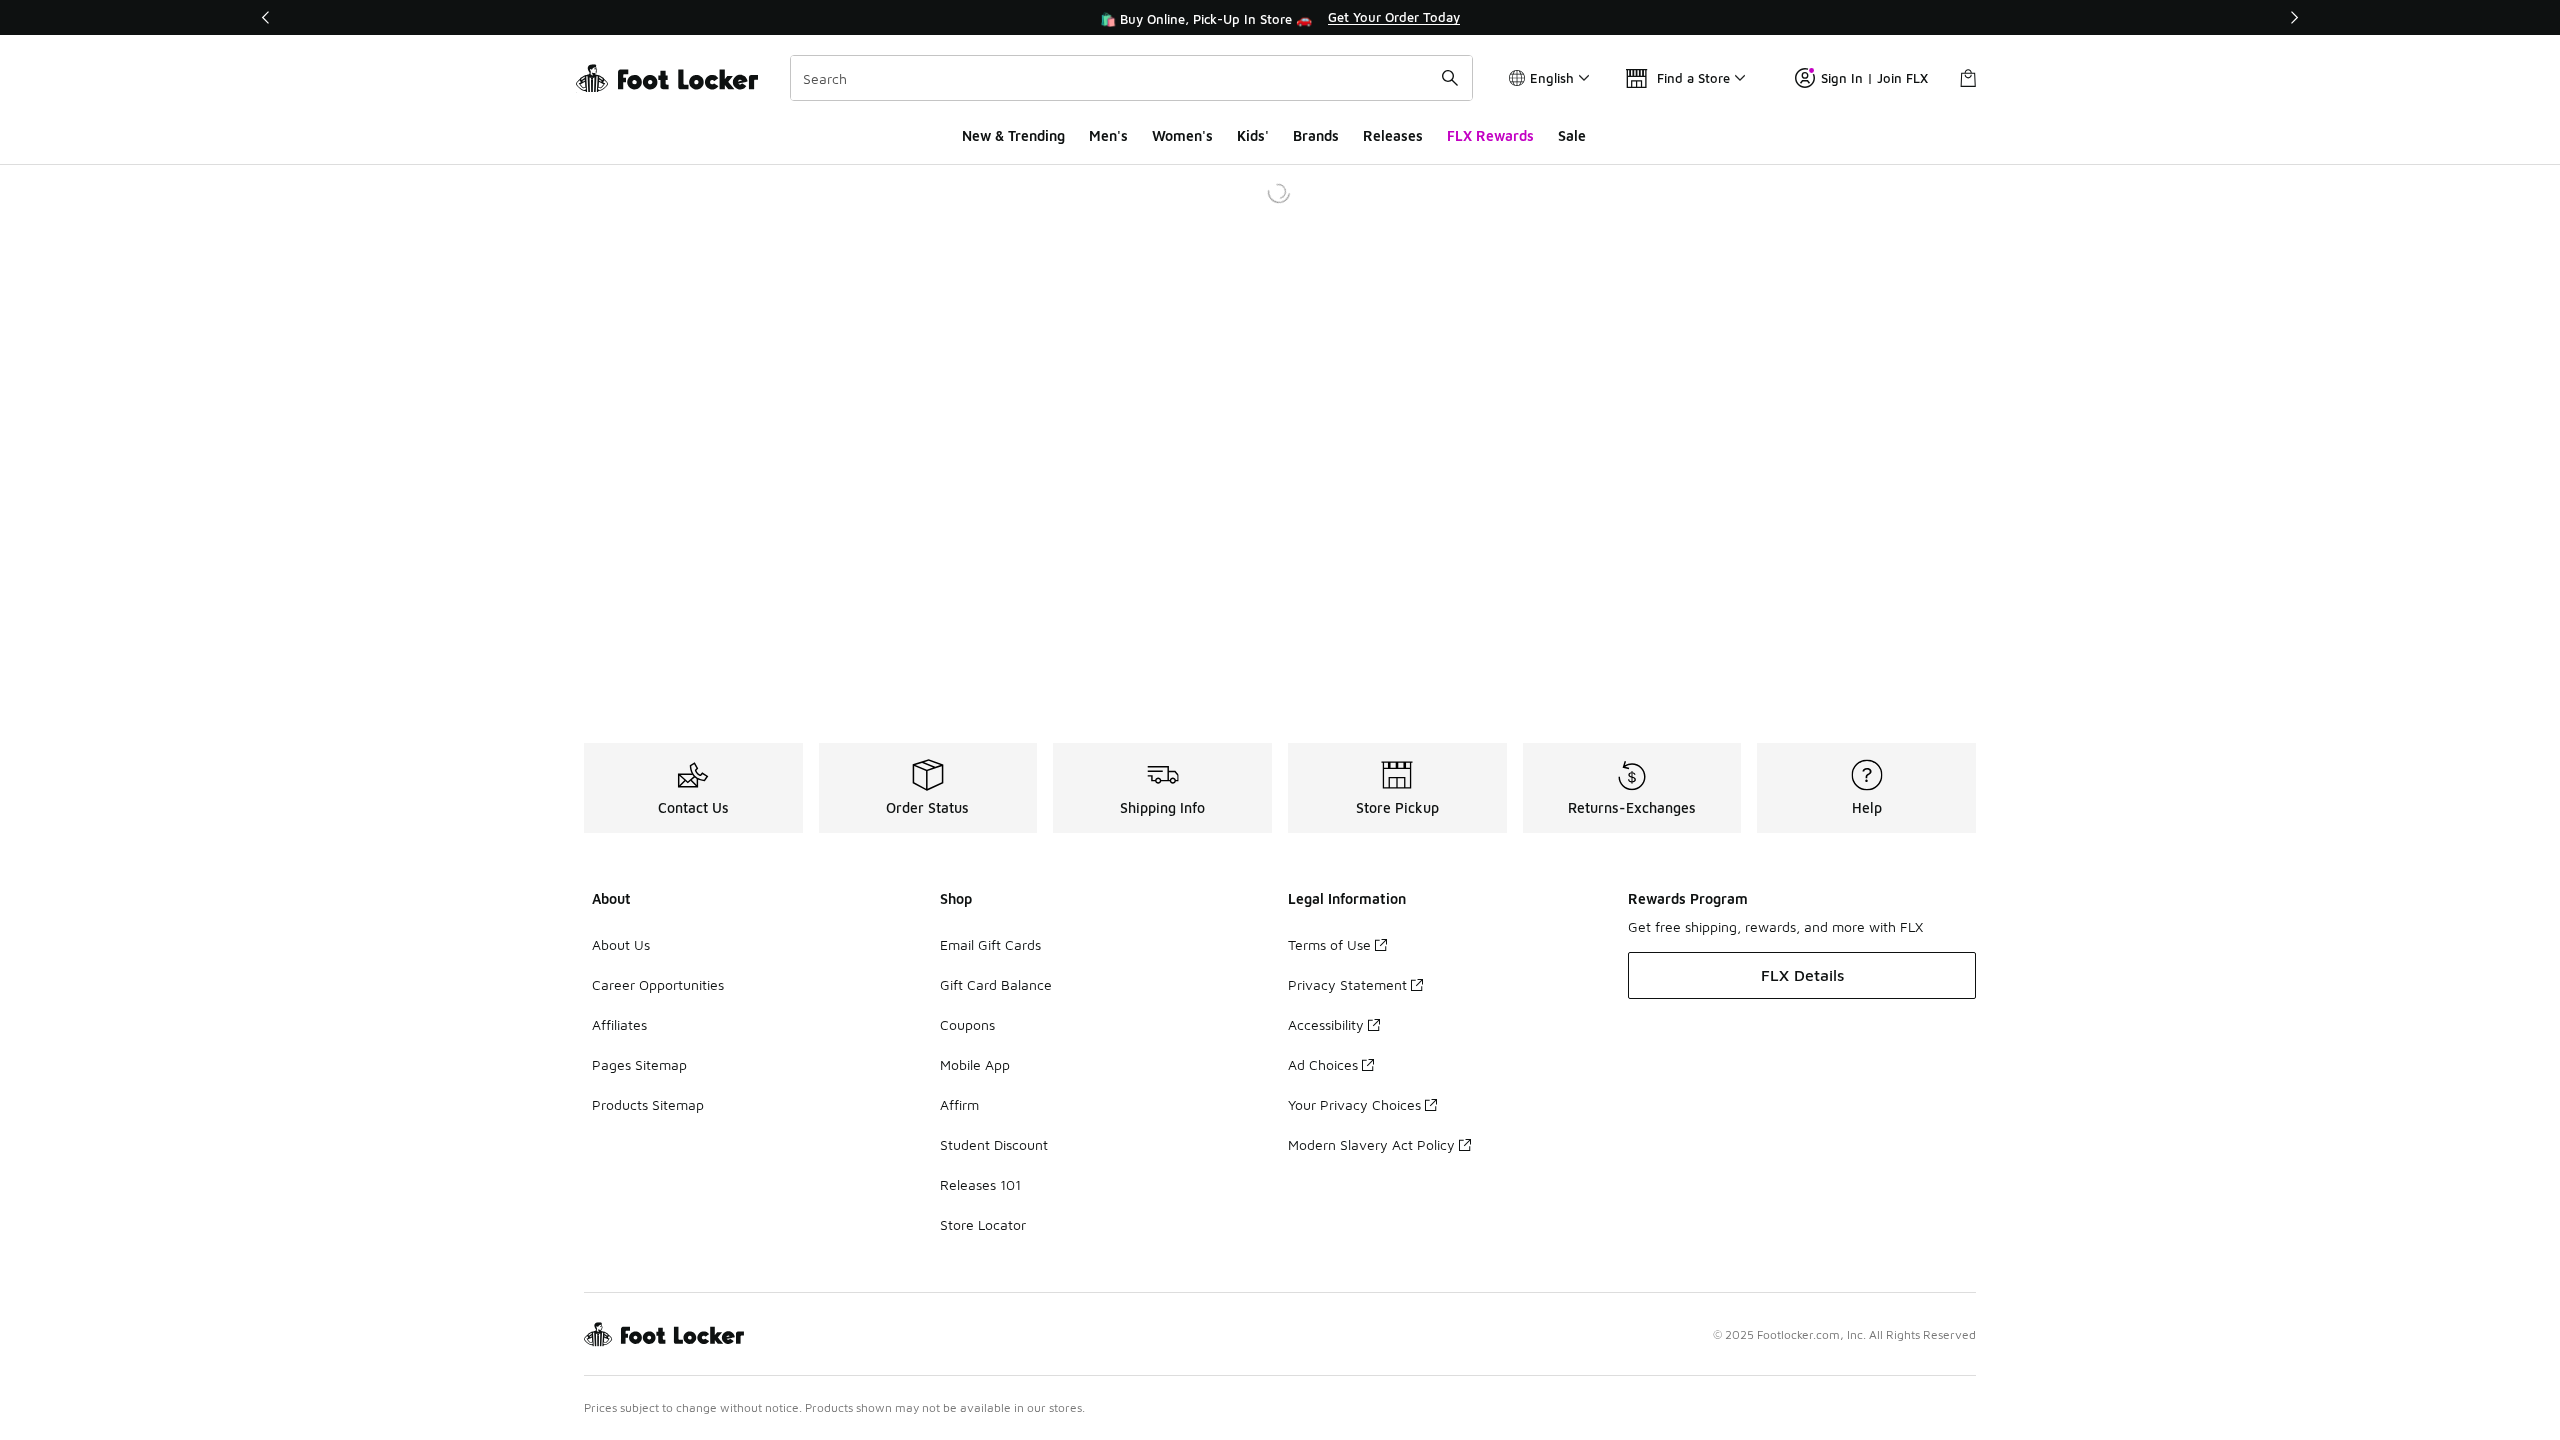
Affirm (959, 1104)
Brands (1316, 135)
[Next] (2294, 17)
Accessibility (1326, 1024)
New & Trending (1013, 135)
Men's (1108, 135)
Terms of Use (1329, 944)
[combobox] (1131, 78)
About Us (621, 944)
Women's (1182, 135)
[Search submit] (1450, 78)
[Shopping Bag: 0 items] (1968, 78)
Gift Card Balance (996, 984)
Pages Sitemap (639, 1064)
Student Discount (994, 1144)
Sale (1572, 135)
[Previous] (266, 17)
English (1552, 78)
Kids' (1253, 135)
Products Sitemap (648, 1104)
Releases (1393, 135)
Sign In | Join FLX (1874, 78)
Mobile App (975, 1064)
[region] (1280, 18)
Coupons (967, 1024)
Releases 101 (980, 1184)
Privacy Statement (1347, 984)
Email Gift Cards (990, 944)
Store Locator (983, 1224)
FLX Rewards (1490, 135)
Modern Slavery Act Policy (1371, 1144)
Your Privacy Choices (1354, 1104)
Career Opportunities (658, 984)
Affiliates (619, 1024)
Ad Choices (1323, 1064)
